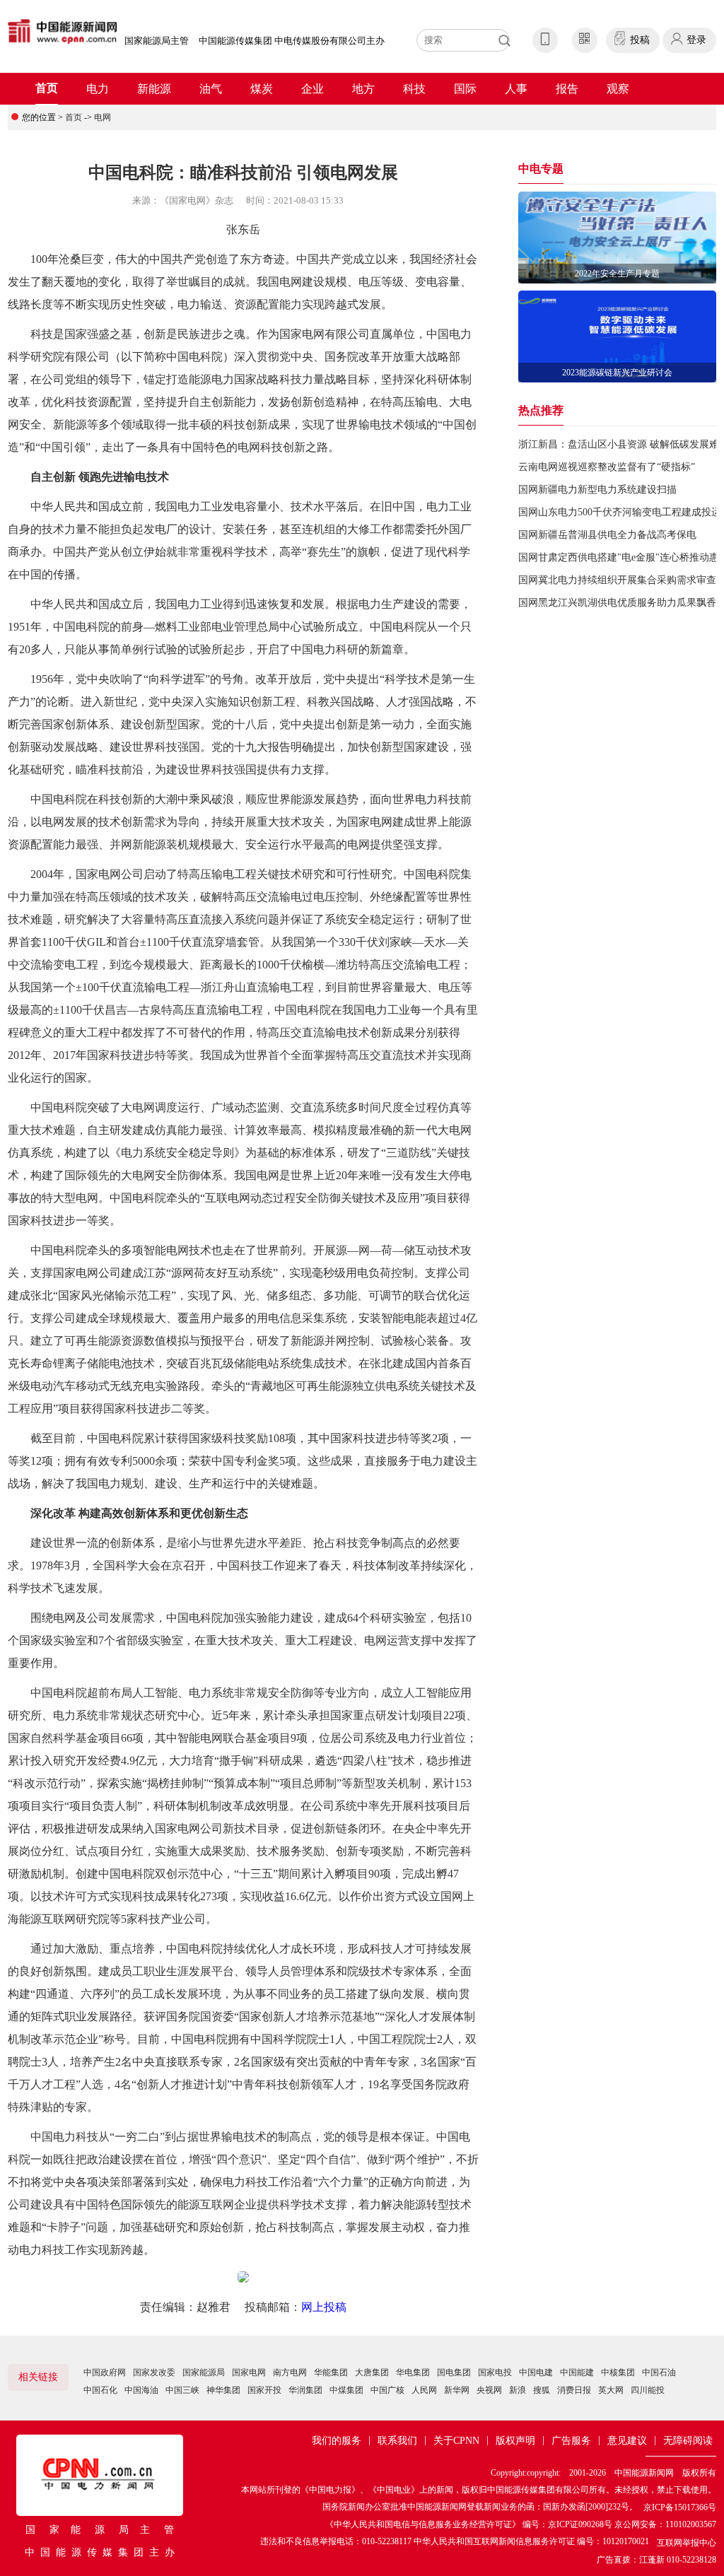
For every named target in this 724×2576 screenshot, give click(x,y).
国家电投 (495, 2372)
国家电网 (249, 2372)
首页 (47, 88)
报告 (567, 89)
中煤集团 (346, 2390)
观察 (618, 89)
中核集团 (618, 2372)
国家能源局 (204, 2372)
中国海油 (141, 2390)
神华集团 (223, 2390)
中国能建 (577, 2372)
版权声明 (515, 2441)
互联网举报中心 (687, 2543)
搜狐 (542, 2390)
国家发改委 (154, 2372)
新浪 (518, 2390)
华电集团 (413, 2372)
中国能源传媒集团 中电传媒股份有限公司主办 (292, 41)
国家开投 (264, 2390)
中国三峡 (182, 2390)
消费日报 (574, 2390)
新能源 (154, 89)
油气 (211, 89)
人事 (516, 89)
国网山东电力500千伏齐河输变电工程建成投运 (620, 512)
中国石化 (100, 2390)
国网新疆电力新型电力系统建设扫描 (597, 490)
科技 (414, 89)
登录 (696, 40)
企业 (313, 89)
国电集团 (454, 2372)
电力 (98, 89)
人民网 (424, 2390)
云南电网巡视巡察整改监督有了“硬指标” (607, 467)
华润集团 (305, 2390)
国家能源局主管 (157, 41)
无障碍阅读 (688, 2441)
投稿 (640, 40)
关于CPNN (456, 2441)
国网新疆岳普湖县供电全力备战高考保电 (607, 535)
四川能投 (648, 2390)
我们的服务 (337, 2441)
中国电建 (536, 2372)
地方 (363, 89)
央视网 (489, 2390)
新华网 (457, 2390)
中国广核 (387, 2390)
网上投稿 (324, 2307)
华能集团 (331, 2372)
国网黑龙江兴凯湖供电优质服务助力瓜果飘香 (617, 603)
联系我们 (397, 2441)
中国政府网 (105, 2372)
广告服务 (571, 2441)
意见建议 (627, 2441)
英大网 (611, 2390)
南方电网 (290, 2372)
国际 (465, 89)
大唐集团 (372, 2372)
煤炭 (262, 89)
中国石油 (659, 2372)
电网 (103, 117)
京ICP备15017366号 (680, 2507)
